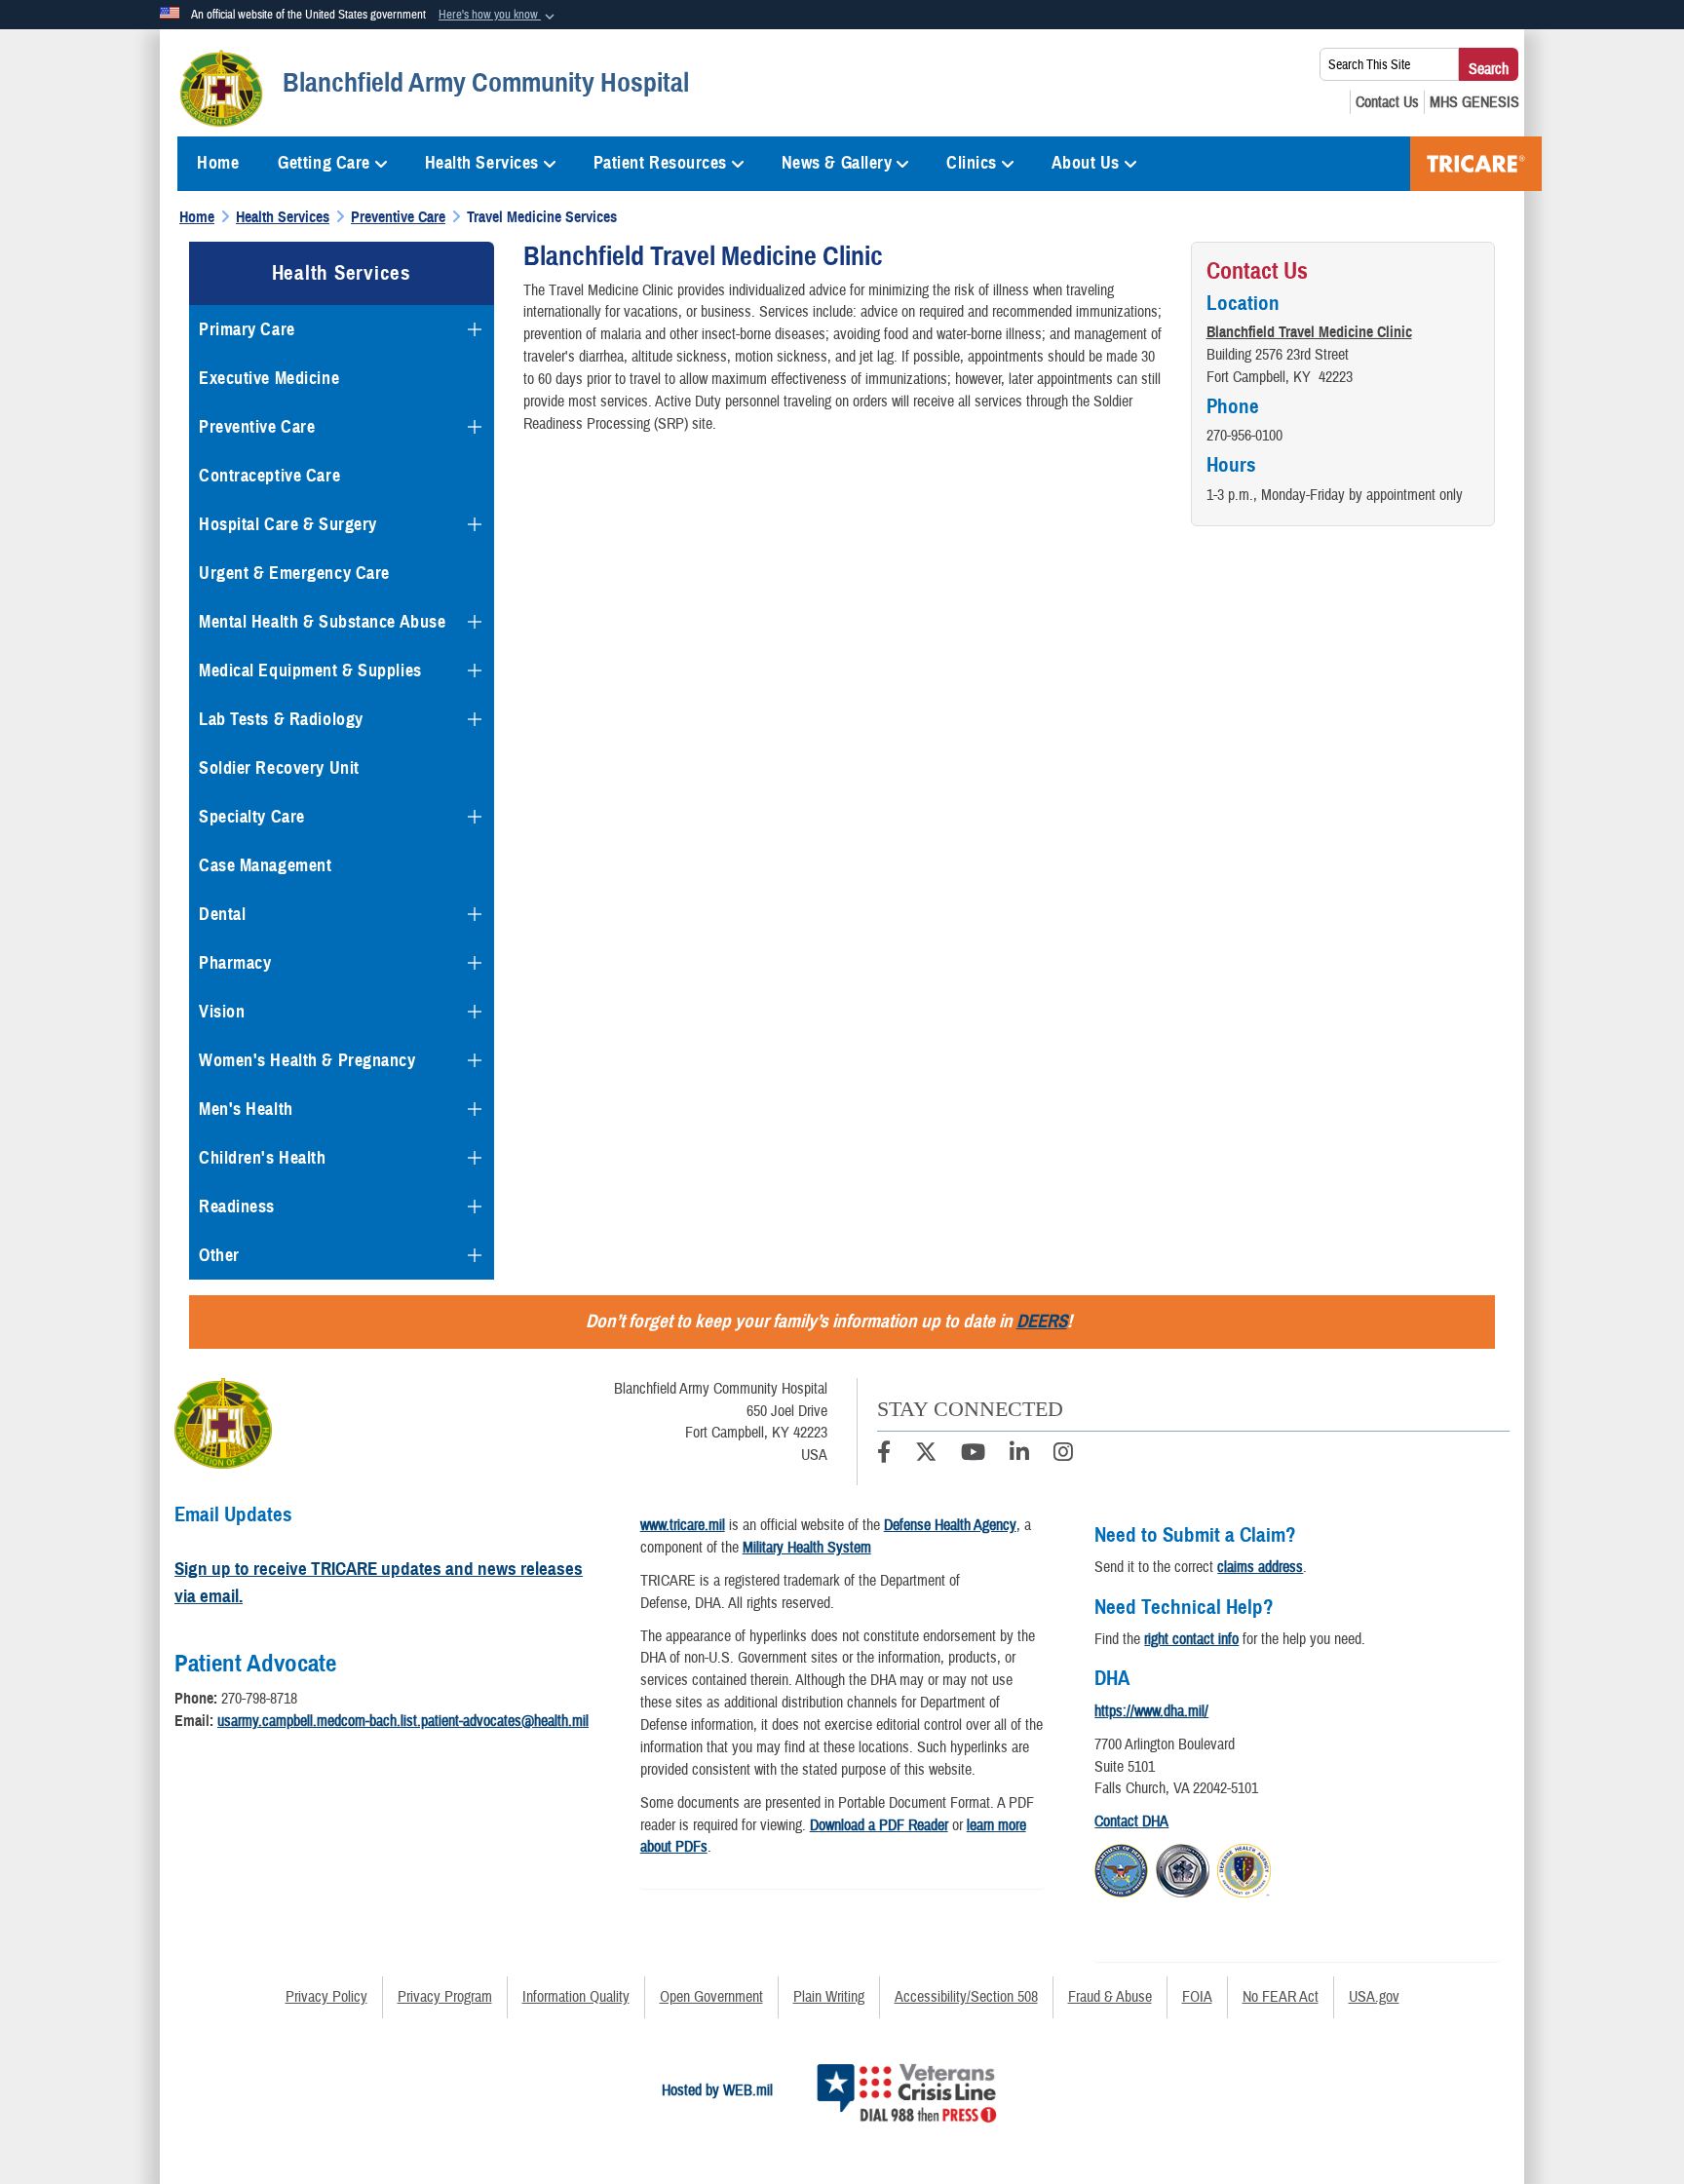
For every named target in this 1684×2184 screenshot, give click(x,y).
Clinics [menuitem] (972, 163)
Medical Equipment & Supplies (310, 671)
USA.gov (1374, 1997)
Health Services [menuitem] (482, 163)
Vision (222, 1012)
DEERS (1042, 1321)
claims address (1260, 1567)
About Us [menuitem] (1086, 163)
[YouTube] (973, 1455)
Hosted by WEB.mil (717, 2090)
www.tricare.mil (683, 1525)
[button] (498, 16)
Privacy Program (445, 1997)
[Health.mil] (1183, 1868)
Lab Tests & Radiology (281, 719)
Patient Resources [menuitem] (661, 163)
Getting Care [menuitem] (324, 163)
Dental (222, 914)
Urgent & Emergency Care (294, 573)
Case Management (265, 865)
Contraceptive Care (269, 476)
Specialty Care (252, 817)
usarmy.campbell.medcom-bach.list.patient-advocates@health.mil (403, 1721)
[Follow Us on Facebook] (884, 1455)
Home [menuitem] (218, 163)
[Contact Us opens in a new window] (1387, 102)
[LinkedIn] (1019, 1455)
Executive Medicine (269, 378)
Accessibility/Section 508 (966, 1997)
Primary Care (247, 329)
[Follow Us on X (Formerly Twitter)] (926, 1455)
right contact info (1191, 1639)
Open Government (711, 1997)
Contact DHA (1131, 1821)
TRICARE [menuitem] (1476, 164)
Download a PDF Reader (879, 1825)
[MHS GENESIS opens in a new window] (1474, 102)
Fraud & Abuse (1110, 1997)
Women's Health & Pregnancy (307, 1060)
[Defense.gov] (1121, 1868)
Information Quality (576, 1997)
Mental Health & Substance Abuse (322, 622)
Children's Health (263, 1158)
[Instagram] (1063, 1455)
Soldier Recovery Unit (279, 768)
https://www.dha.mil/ (1151, 1711)
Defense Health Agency (950, 1525)
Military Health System (807, 1548)
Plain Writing (829, 1997)
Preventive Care (257, 427)
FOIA (1197, 1997)
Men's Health (246, 1109)
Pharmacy (235, 963)
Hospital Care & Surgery (288, 524)
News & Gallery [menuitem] (837, 163)
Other (219, 1255)
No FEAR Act (1281, 1997)
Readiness (237, 1207)
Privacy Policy (326, 1997)
